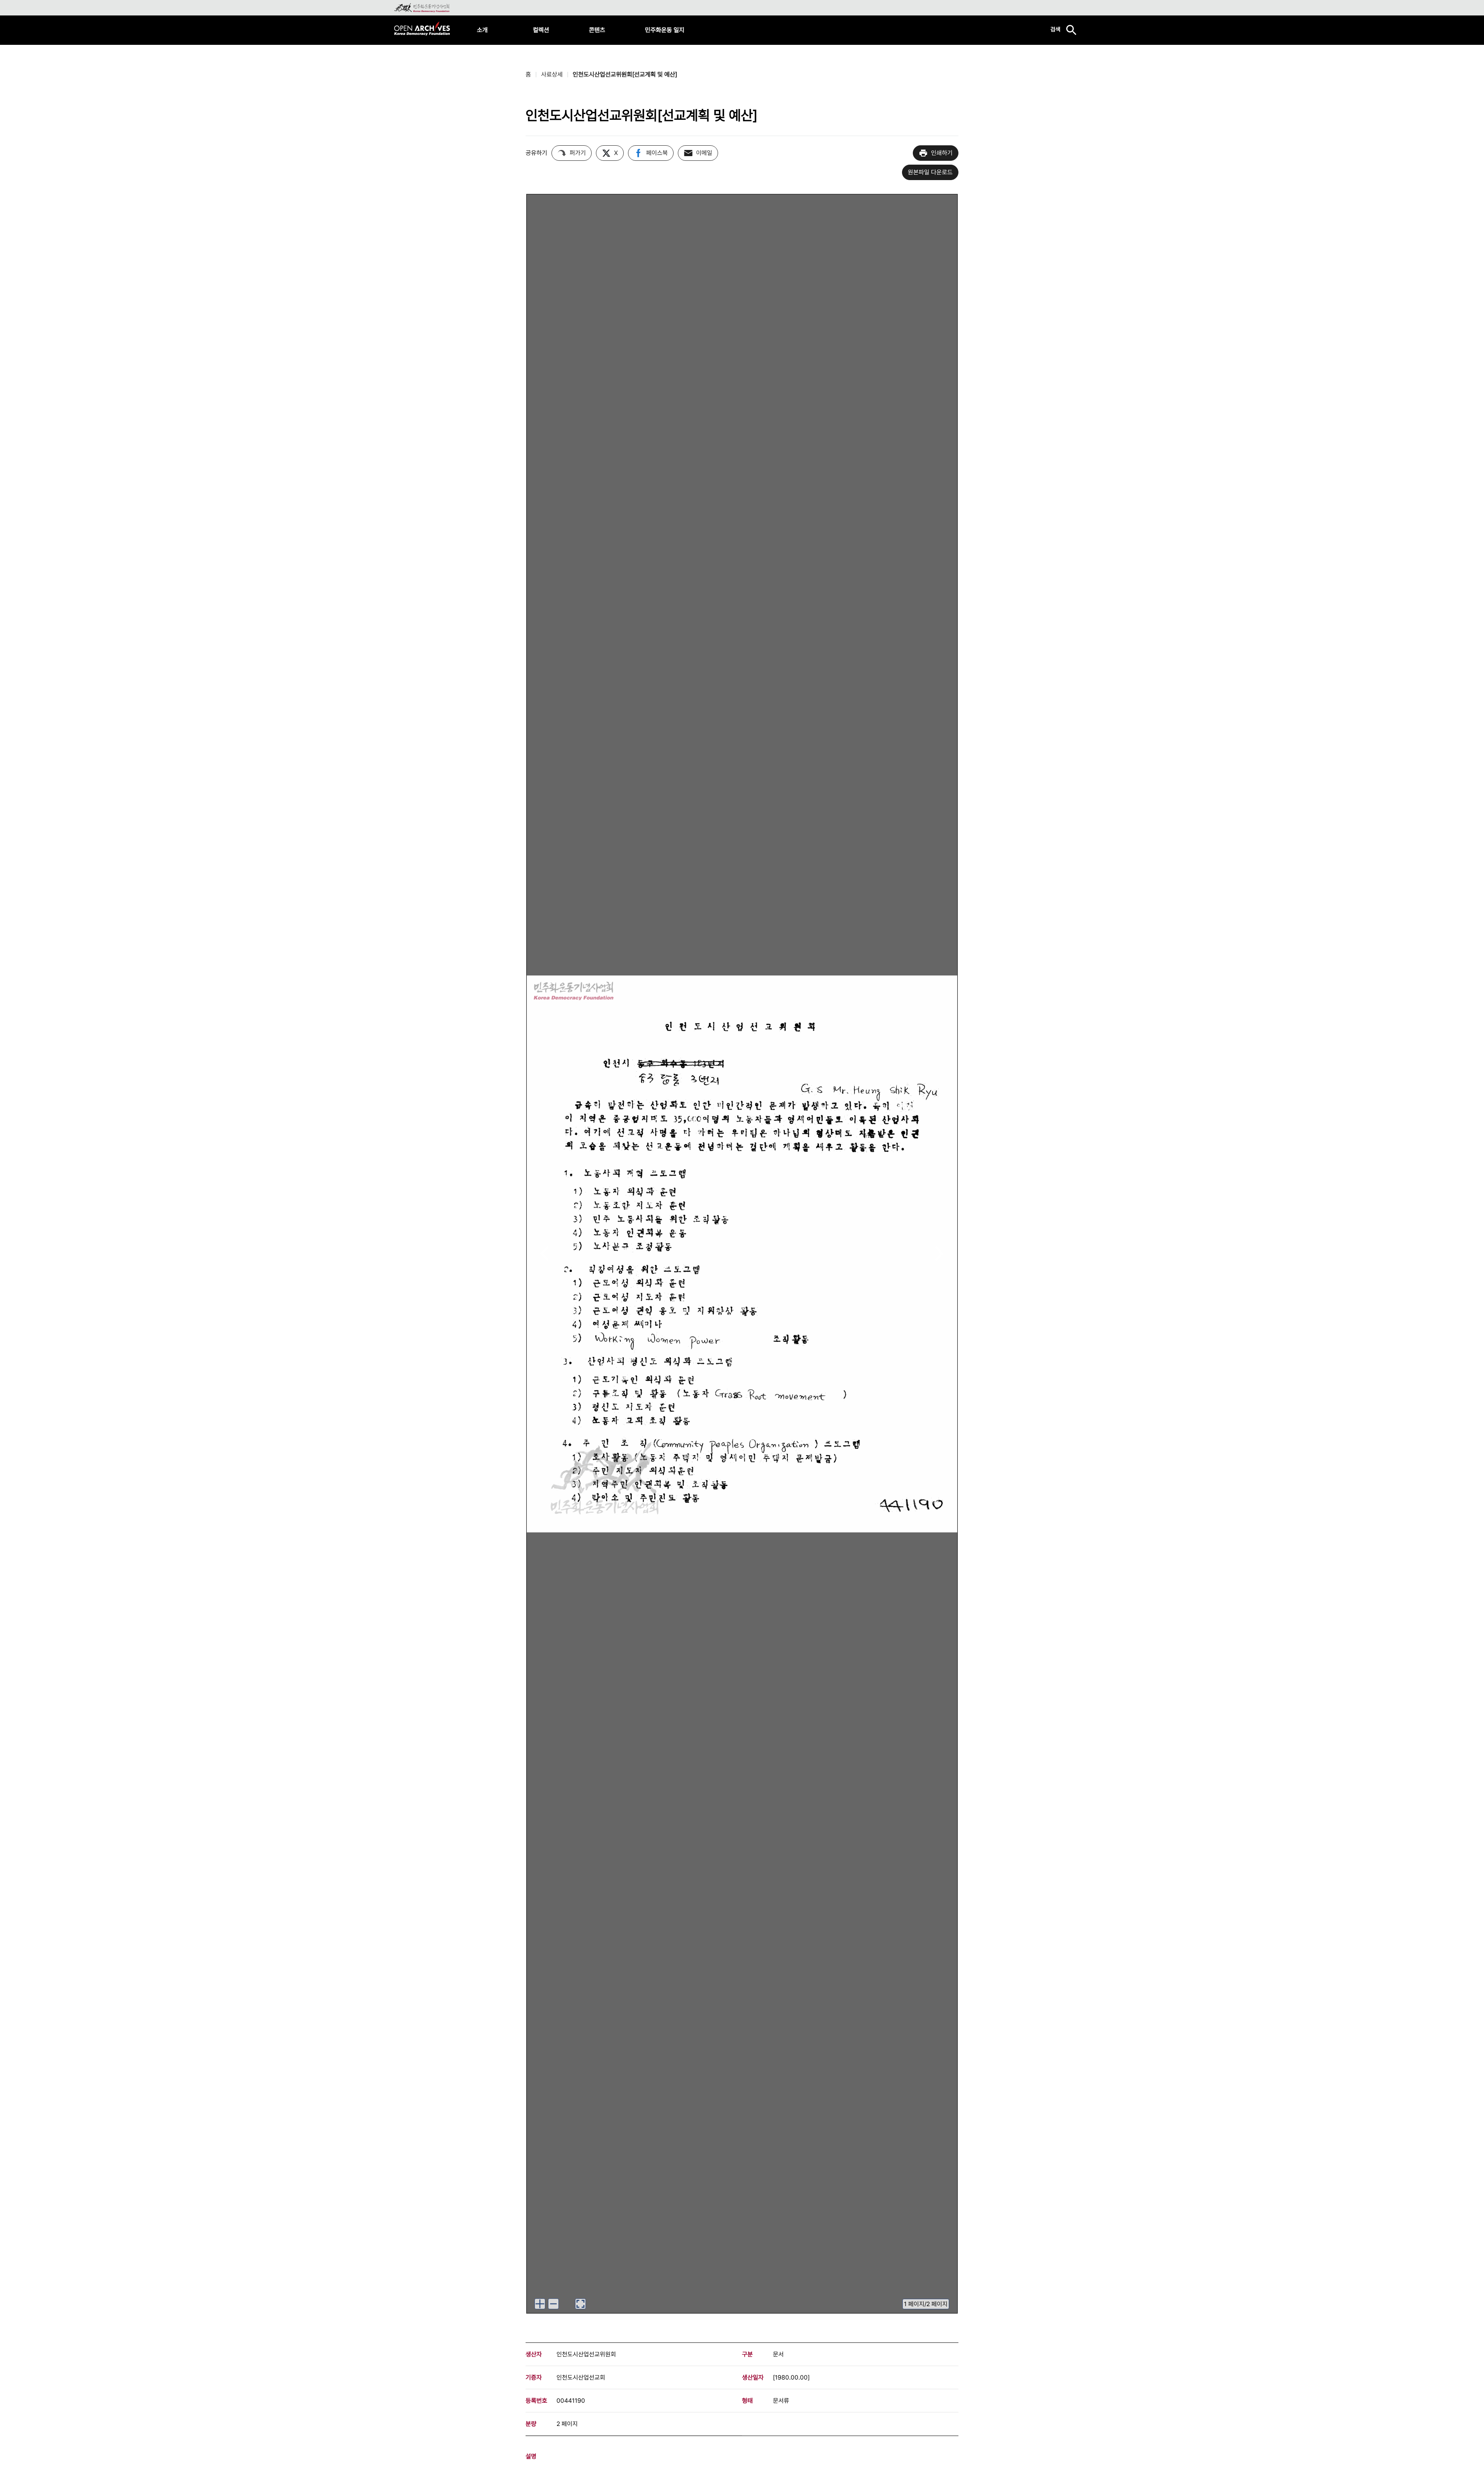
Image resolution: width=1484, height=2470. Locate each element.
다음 (939, 1254)
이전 (545, 1254)
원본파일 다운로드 (930, 172)
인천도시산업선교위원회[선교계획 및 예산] (625, 74)
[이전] (545, 1254)
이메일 (704, 153)
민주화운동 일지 (665, 30)
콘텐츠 (597, 30)
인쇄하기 (942, 153)
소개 (482, 30)
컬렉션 (541, 30)
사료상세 (552, 74)
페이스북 (657, 153)
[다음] (939, 1254)
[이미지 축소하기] (553, 2304)
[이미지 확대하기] (540, 2304)
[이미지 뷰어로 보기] (580, 2304)
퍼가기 (578, 153)
